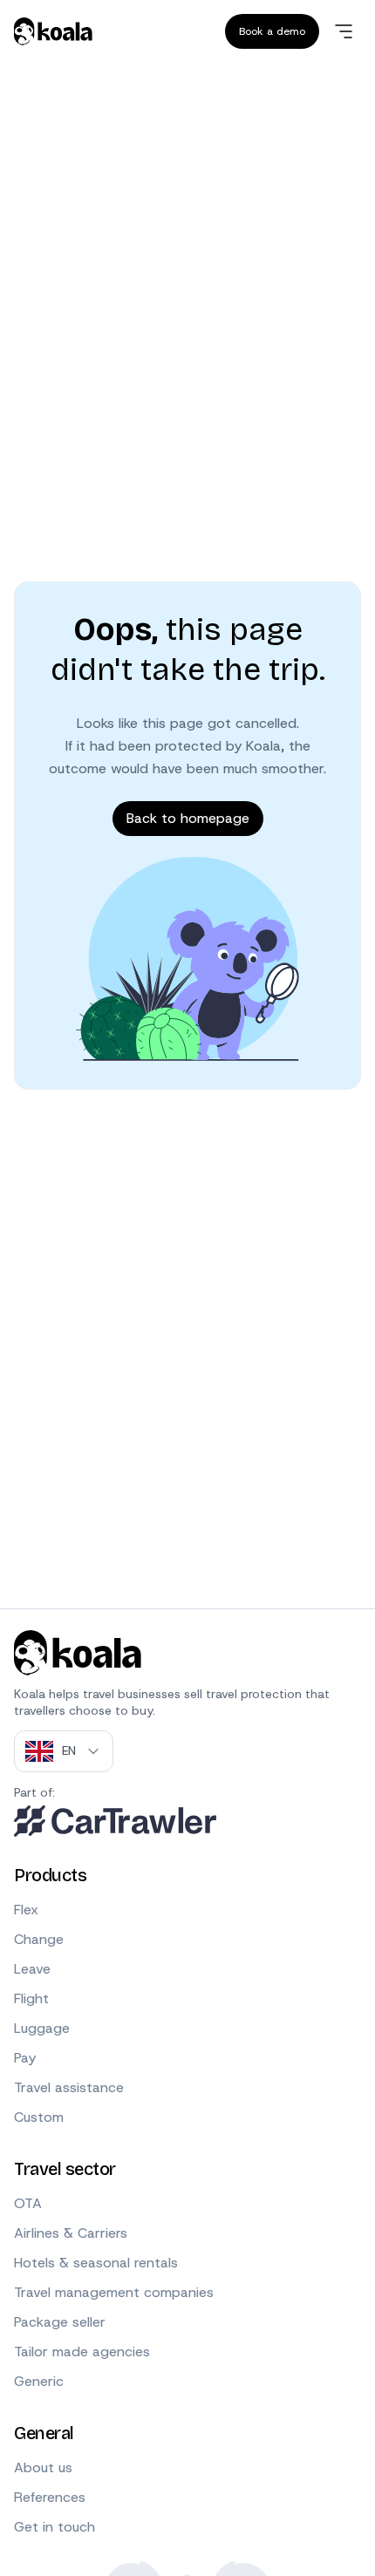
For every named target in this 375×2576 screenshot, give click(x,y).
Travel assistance (69, 2087)
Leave (32, 1969)
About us (43, 2467)
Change (39, 1939)
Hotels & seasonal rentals (96, 2263)
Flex (26, 1910)
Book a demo (272, 31)
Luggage (42, 2028)
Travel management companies (114, 2292)
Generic (39, 2381)
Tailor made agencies (82, 2352)
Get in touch (55, 2527)
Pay (25, 2058)
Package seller (60, 2322)
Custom (39, 2117)
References (50, 2497)
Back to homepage (188, 818)
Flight (31, 1998)
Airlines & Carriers (71, 2233)
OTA (28, 2203)
